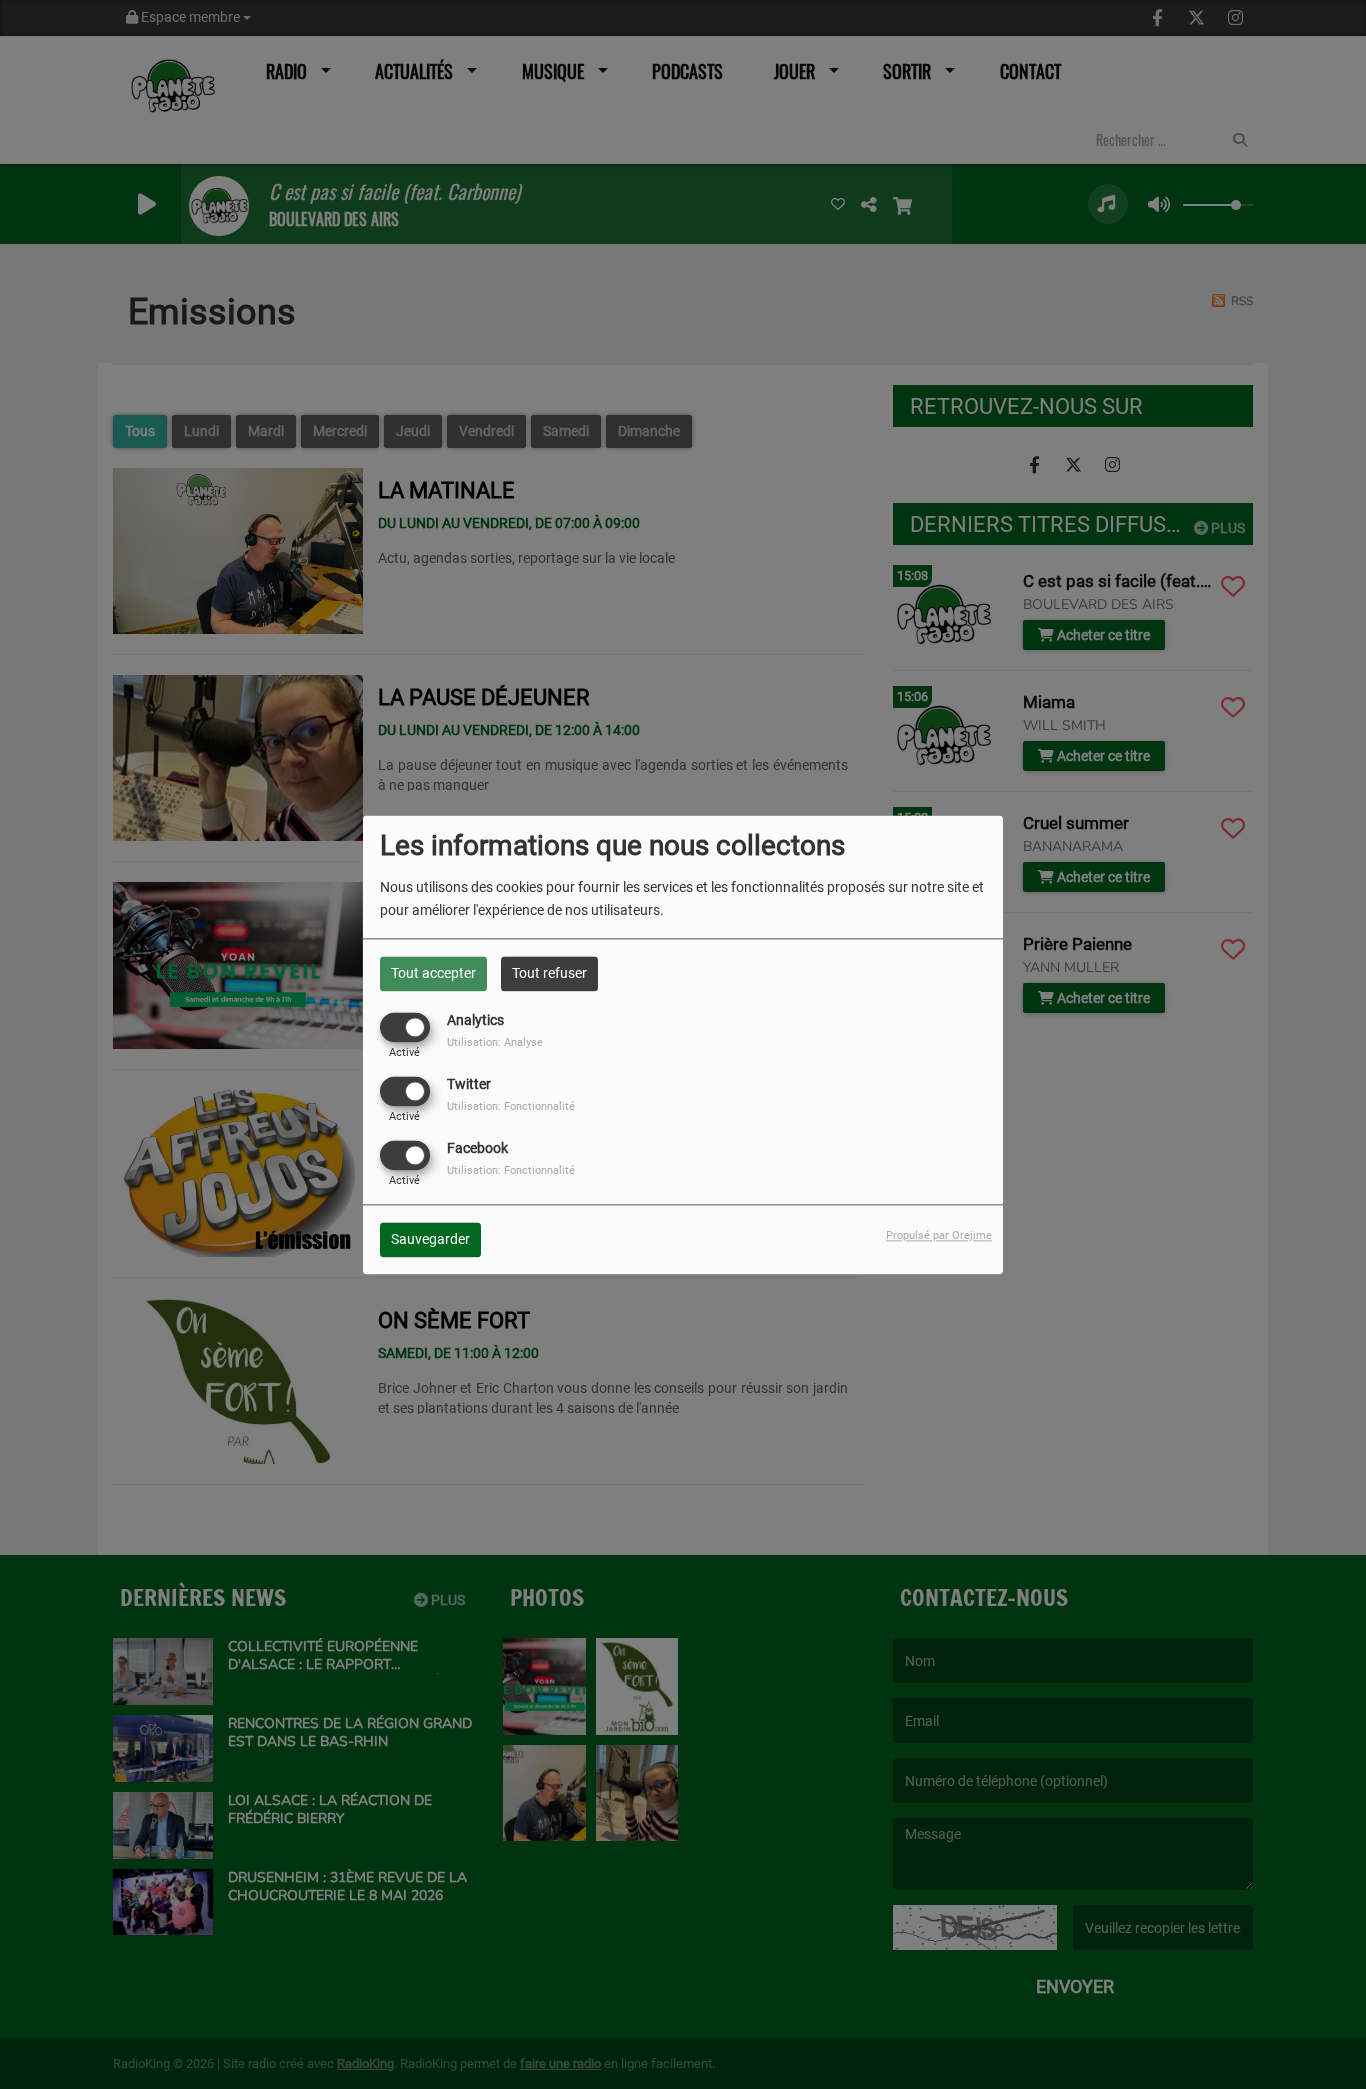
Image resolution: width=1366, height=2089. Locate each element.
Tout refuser (549, 973)
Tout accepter (433, 973)
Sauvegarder (430, 1239)
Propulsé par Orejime (939, 1235)
